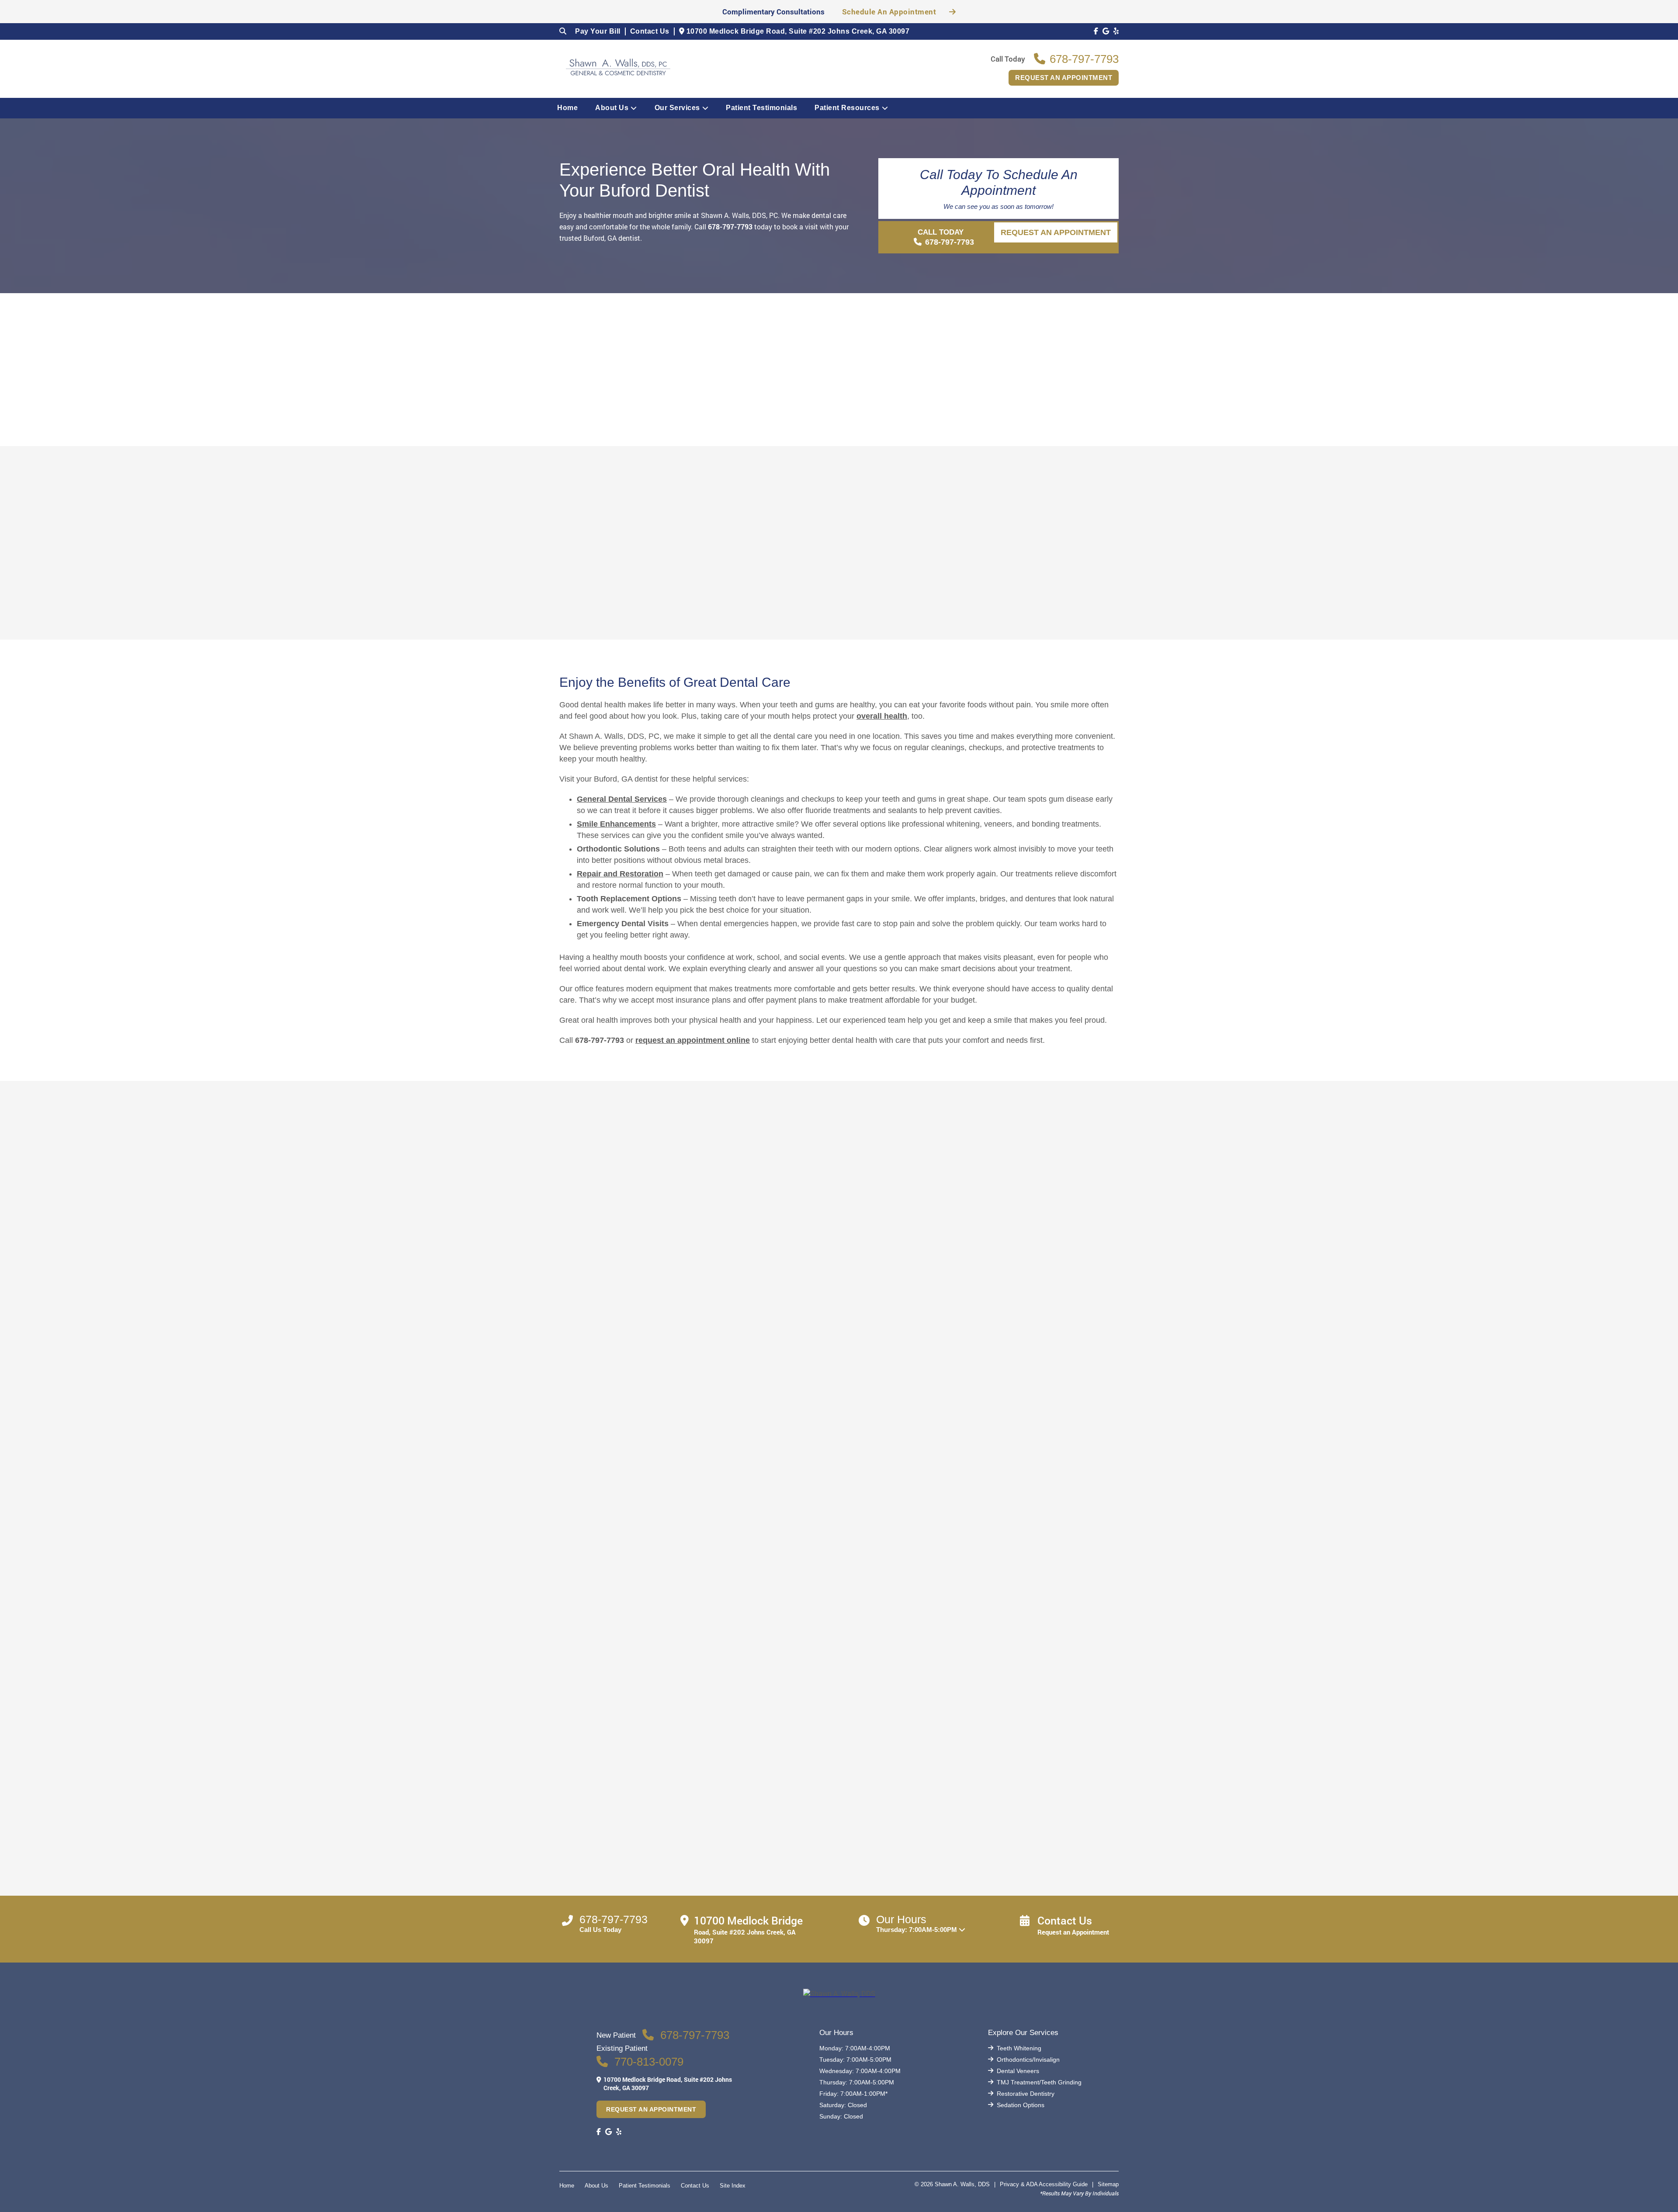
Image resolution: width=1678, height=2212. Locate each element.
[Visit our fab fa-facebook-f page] (1096, 31)
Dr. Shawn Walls (769, 533)
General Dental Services (622, 799)
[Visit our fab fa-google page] (1106, 31)
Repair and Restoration (620, 874)
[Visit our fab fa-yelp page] (1116, 31)
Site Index (733, 2186)
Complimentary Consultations (773, 12)
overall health (882, 716)
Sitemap (1108, 2184)
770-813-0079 (649, 2062)
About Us (612, 108)
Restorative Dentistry (1026, 2094)
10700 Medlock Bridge (797, 31)
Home (567, 108)
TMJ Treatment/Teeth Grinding (1039, 2082)
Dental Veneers (1018, 2071)
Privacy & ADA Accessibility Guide (1044, 2184)
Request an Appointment (1064, 78)
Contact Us (650, 31)
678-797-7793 (730, 227)
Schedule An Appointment (889, 12)
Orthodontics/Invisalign (1028, 2060)
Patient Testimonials (761, 108)
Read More (738, 644)
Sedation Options (1021, 2105)
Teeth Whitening (1019, 2048)
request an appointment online (693, 1040)
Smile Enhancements (616, 824)
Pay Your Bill (598, 31)
